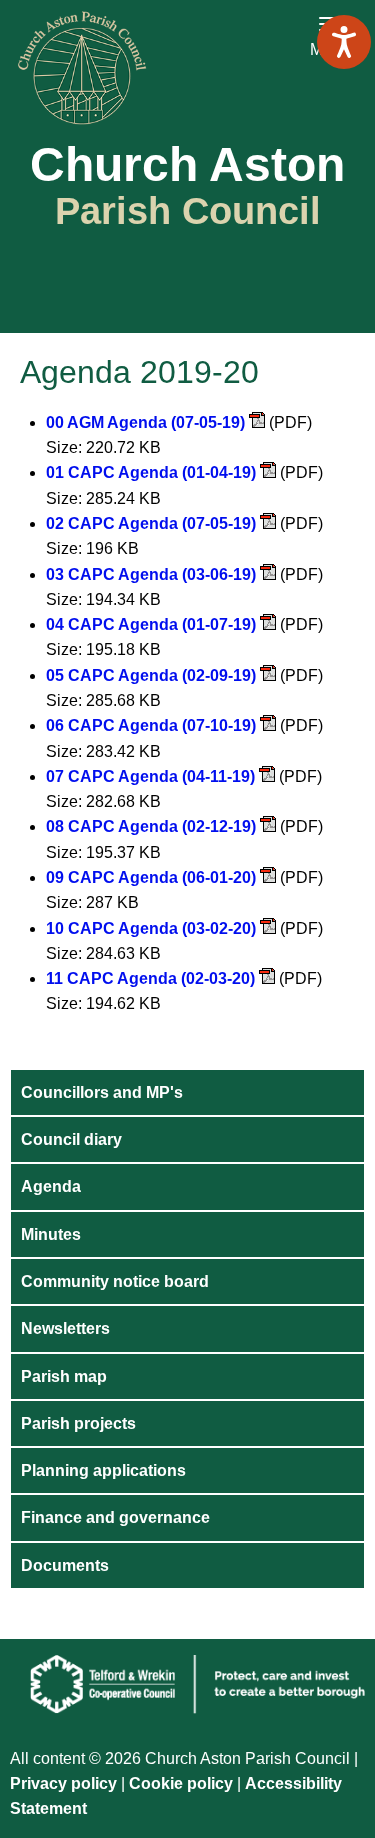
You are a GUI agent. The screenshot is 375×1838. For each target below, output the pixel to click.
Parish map (64, 1376)
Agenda (51, 1186)
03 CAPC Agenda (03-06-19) (151, 574)
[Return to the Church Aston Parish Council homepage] (187, 68)
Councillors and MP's (102, 1092)
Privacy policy (63, 1783)
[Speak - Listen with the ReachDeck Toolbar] (344, 42)
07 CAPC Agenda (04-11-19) (150, 776)
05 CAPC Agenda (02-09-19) (151, 675)
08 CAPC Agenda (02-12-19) (151, 826)
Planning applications (103, 1470)
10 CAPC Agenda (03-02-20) (151, 928)
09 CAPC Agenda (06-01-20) (151, 877)
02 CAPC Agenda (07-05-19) (151, 523)
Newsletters (65, 1328)
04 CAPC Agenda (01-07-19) (151, 624)
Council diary (71, 1139)
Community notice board (115, 1281)
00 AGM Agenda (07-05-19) (145, 422)
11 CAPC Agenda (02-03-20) (150, 978)
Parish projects (78, 1423)
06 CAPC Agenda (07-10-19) (151, 725)
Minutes (51, 1234)
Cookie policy (183, 1783)
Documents (65, 1565)
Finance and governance (115, 1517)
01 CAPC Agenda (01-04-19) (151, 472)
